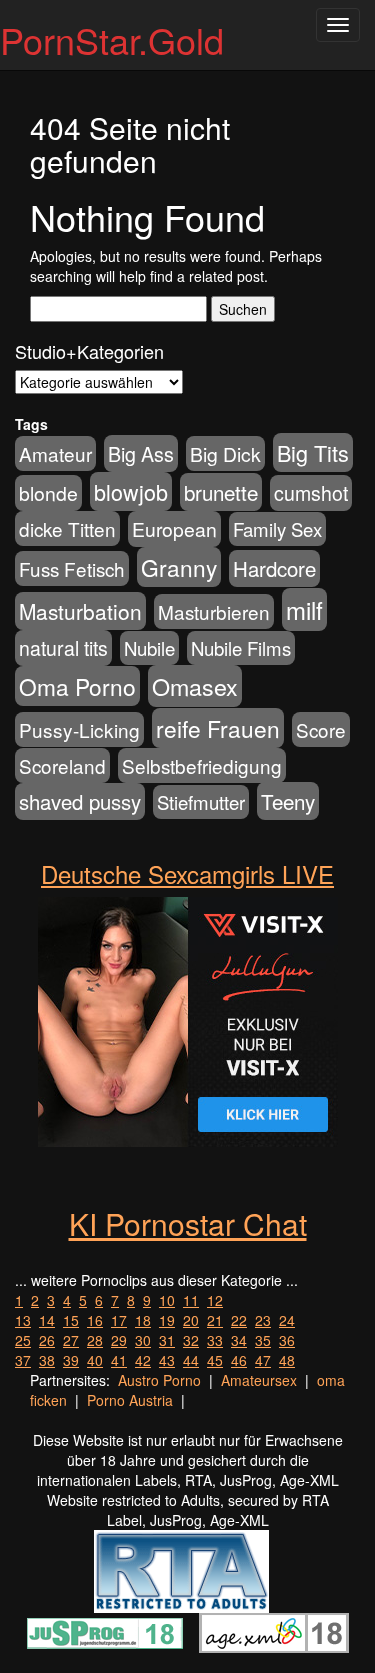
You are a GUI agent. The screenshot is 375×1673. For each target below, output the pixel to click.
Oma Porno (77, 686)
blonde (48, 493)
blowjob (131, 491)
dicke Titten (67, 528)
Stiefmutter (201, 802)
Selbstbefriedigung (202, 765)
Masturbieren (214, 611)
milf (304, 609)
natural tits (63, 648)
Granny (179, 567)
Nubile (149, 648)
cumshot (311, 493)
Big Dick (225, 453)
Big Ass (141, 453)
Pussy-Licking (79, 729)
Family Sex (277, 529)
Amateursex (259, 1380)
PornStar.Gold (112, 39)
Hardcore (274, 568)
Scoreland (62, 765)
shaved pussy (80, 801)
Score (321, 729)
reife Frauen (218, 728)
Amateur (55, 453)
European (174, 529)
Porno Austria (130, 1400)
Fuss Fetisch (72, 568)
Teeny (288, 801)
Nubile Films (241, 648)
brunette (221, 492)
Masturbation (80, 611)
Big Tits (313, 452)
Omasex (195, 686)
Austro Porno (159, 1380)
